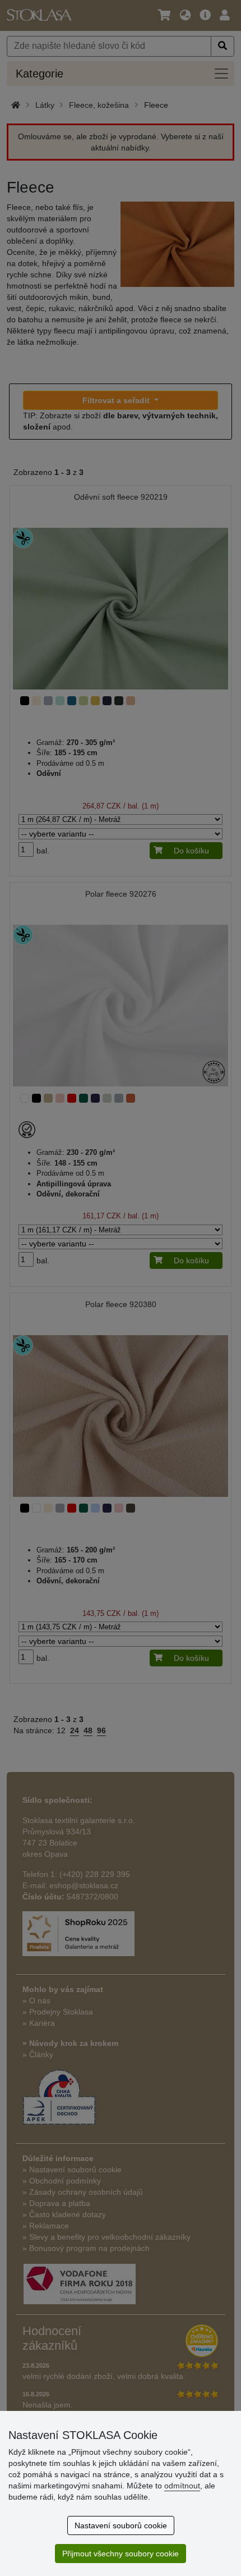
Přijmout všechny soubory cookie (121, 2554)
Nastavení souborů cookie (121, 2525)
